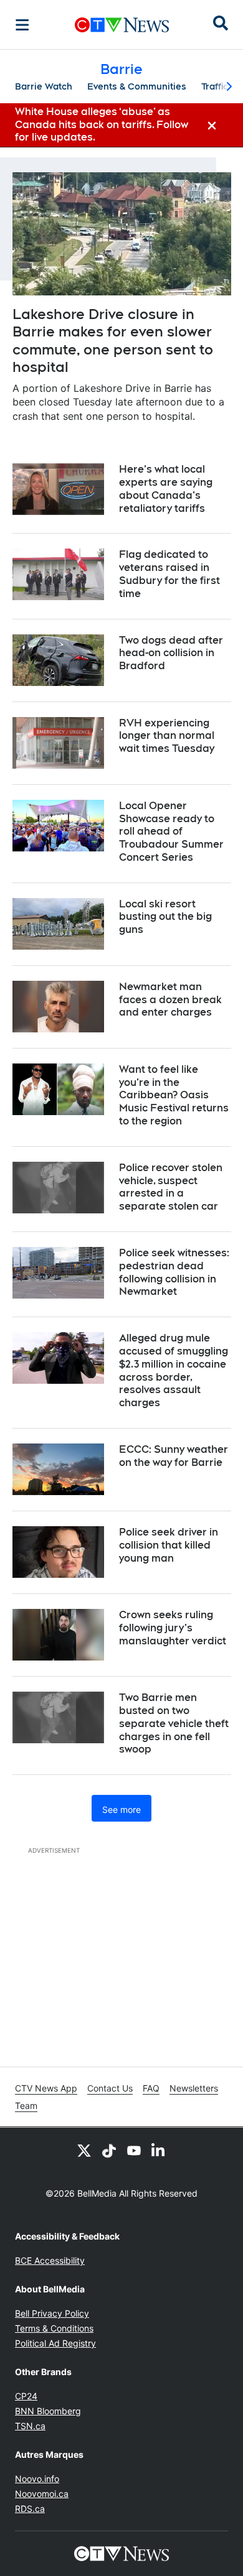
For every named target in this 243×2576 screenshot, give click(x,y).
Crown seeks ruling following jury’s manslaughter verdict (173, 1628)
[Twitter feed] (84, 2150)
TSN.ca (30, 2426)
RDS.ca (30, 2509)
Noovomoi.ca (42, 2494)
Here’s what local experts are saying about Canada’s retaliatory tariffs (166, 489)
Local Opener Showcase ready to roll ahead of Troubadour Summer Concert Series (171, 832)
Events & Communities (137, 86)
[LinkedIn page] (159, 2150)
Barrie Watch (44, 86)
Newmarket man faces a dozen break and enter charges (170, 1000)
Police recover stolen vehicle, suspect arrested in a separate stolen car (171, 1187)
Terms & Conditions (54, 2328)
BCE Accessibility (50, 2260)
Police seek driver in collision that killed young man (169, 1545)
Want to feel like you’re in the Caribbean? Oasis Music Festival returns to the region (174, 1095)
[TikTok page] (109, 2150)
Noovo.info (37, 2479)
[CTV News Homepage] (122, 25)
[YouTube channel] (134, 2150)
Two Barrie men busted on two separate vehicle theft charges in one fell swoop (174, 1723)
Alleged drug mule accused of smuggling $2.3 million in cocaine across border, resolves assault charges (174, 1370)
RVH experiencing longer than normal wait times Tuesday (167, 736)
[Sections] (22, 25)
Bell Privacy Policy (52, 2313)
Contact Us (110, 2088)
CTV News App (46, 2088)
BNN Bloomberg (48, 2411)
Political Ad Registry (55, 2343)
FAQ (151, 2088)
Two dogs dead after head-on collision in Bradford (171, 653)
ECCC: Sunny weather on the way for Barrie (174, 1456)
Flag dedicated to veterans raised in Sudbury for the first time (169, 574)
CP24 (26, 2396)
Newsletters (194, 2088)
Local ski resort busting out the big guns (165, 917)
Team (26, 2106)
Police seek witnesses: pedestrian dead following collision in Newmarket (174, 1272)
